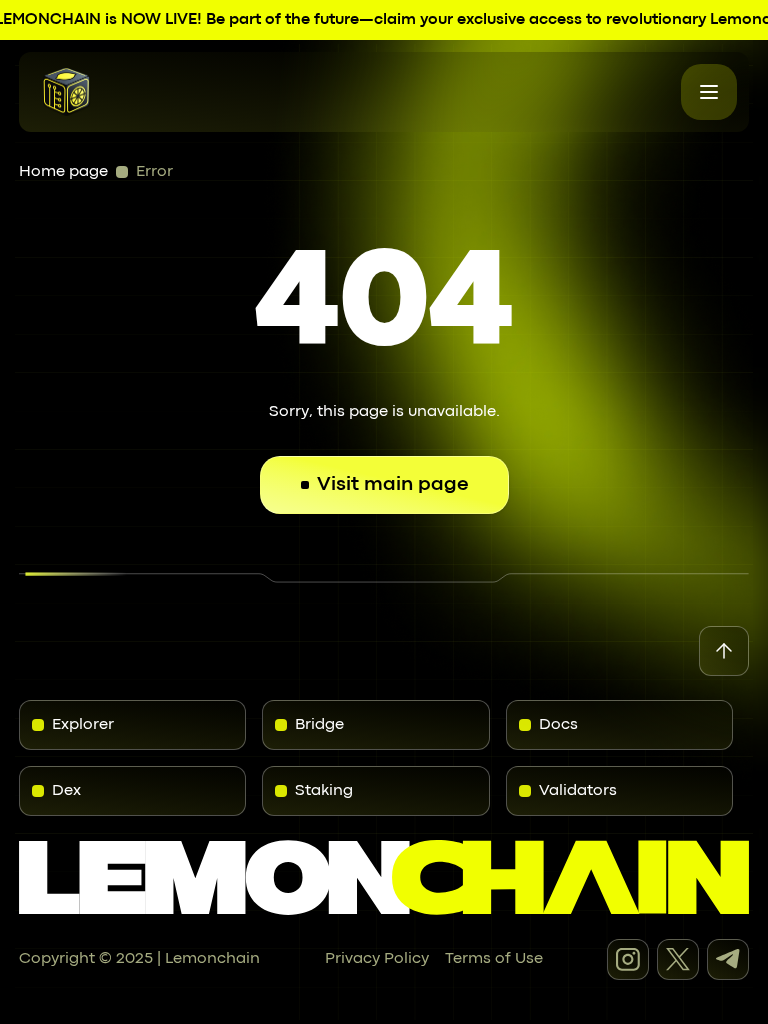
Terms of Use (494, 959)
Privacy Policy (377, 959)
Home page (63, 172)
